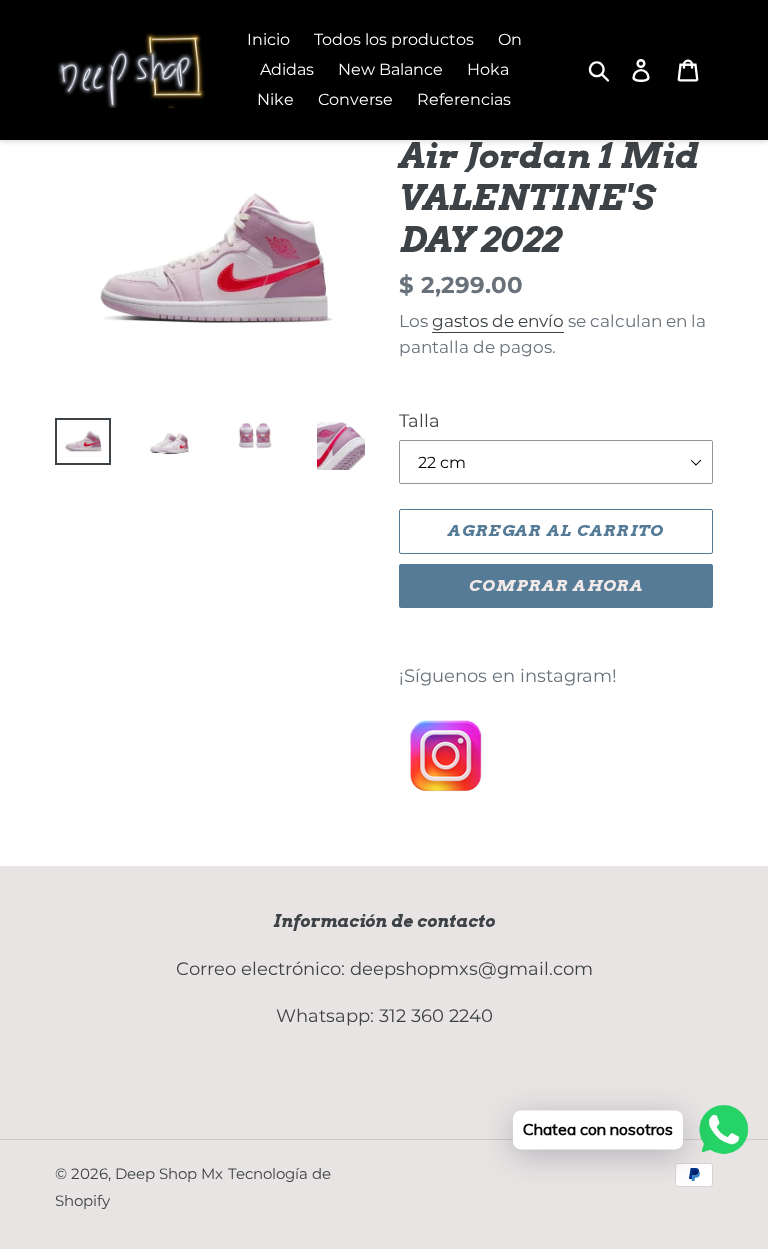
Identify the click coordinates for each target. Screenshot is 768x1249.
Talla (419, 421)
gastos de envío (498, 321)
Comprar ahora (556, 585)
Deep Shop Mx (169, 1173)
